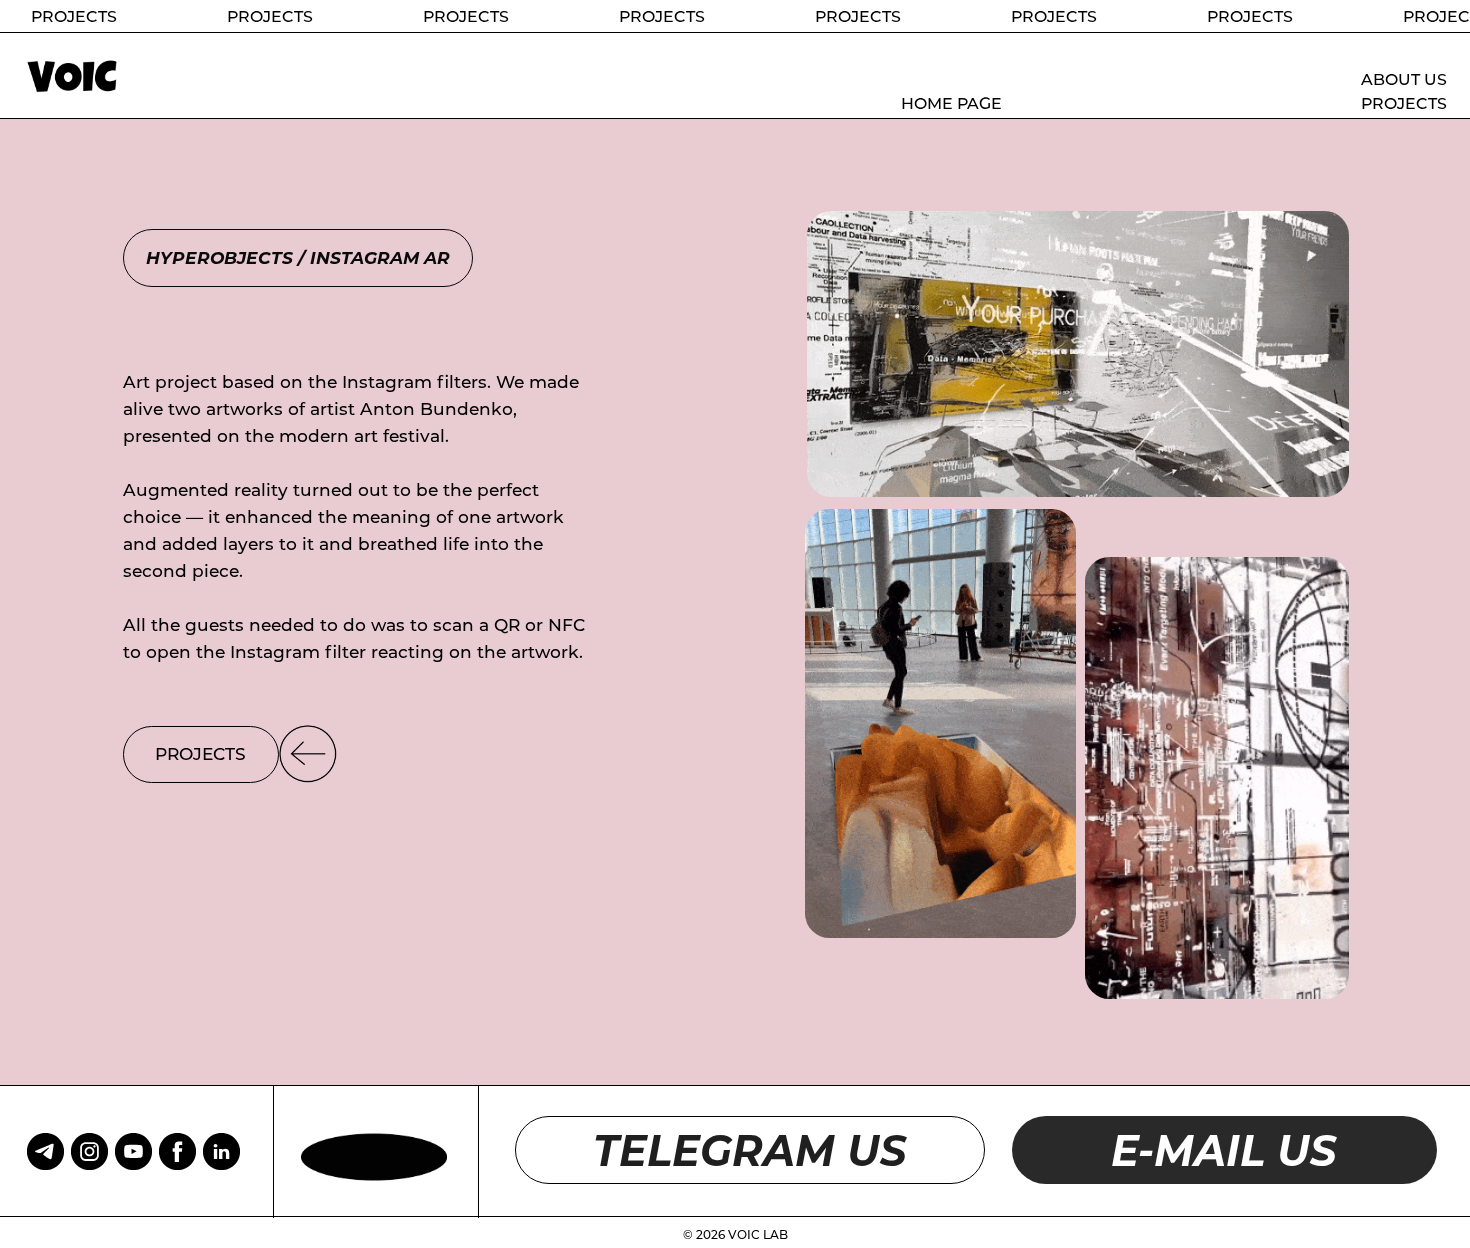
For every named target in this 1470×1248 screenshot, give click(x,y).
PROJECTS (1404, 103)
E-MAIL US (1224, 1150)
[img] (177, 1151)
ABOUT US (1404, 79)
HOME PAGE (951, 103)
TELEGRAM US (750, 1150)
